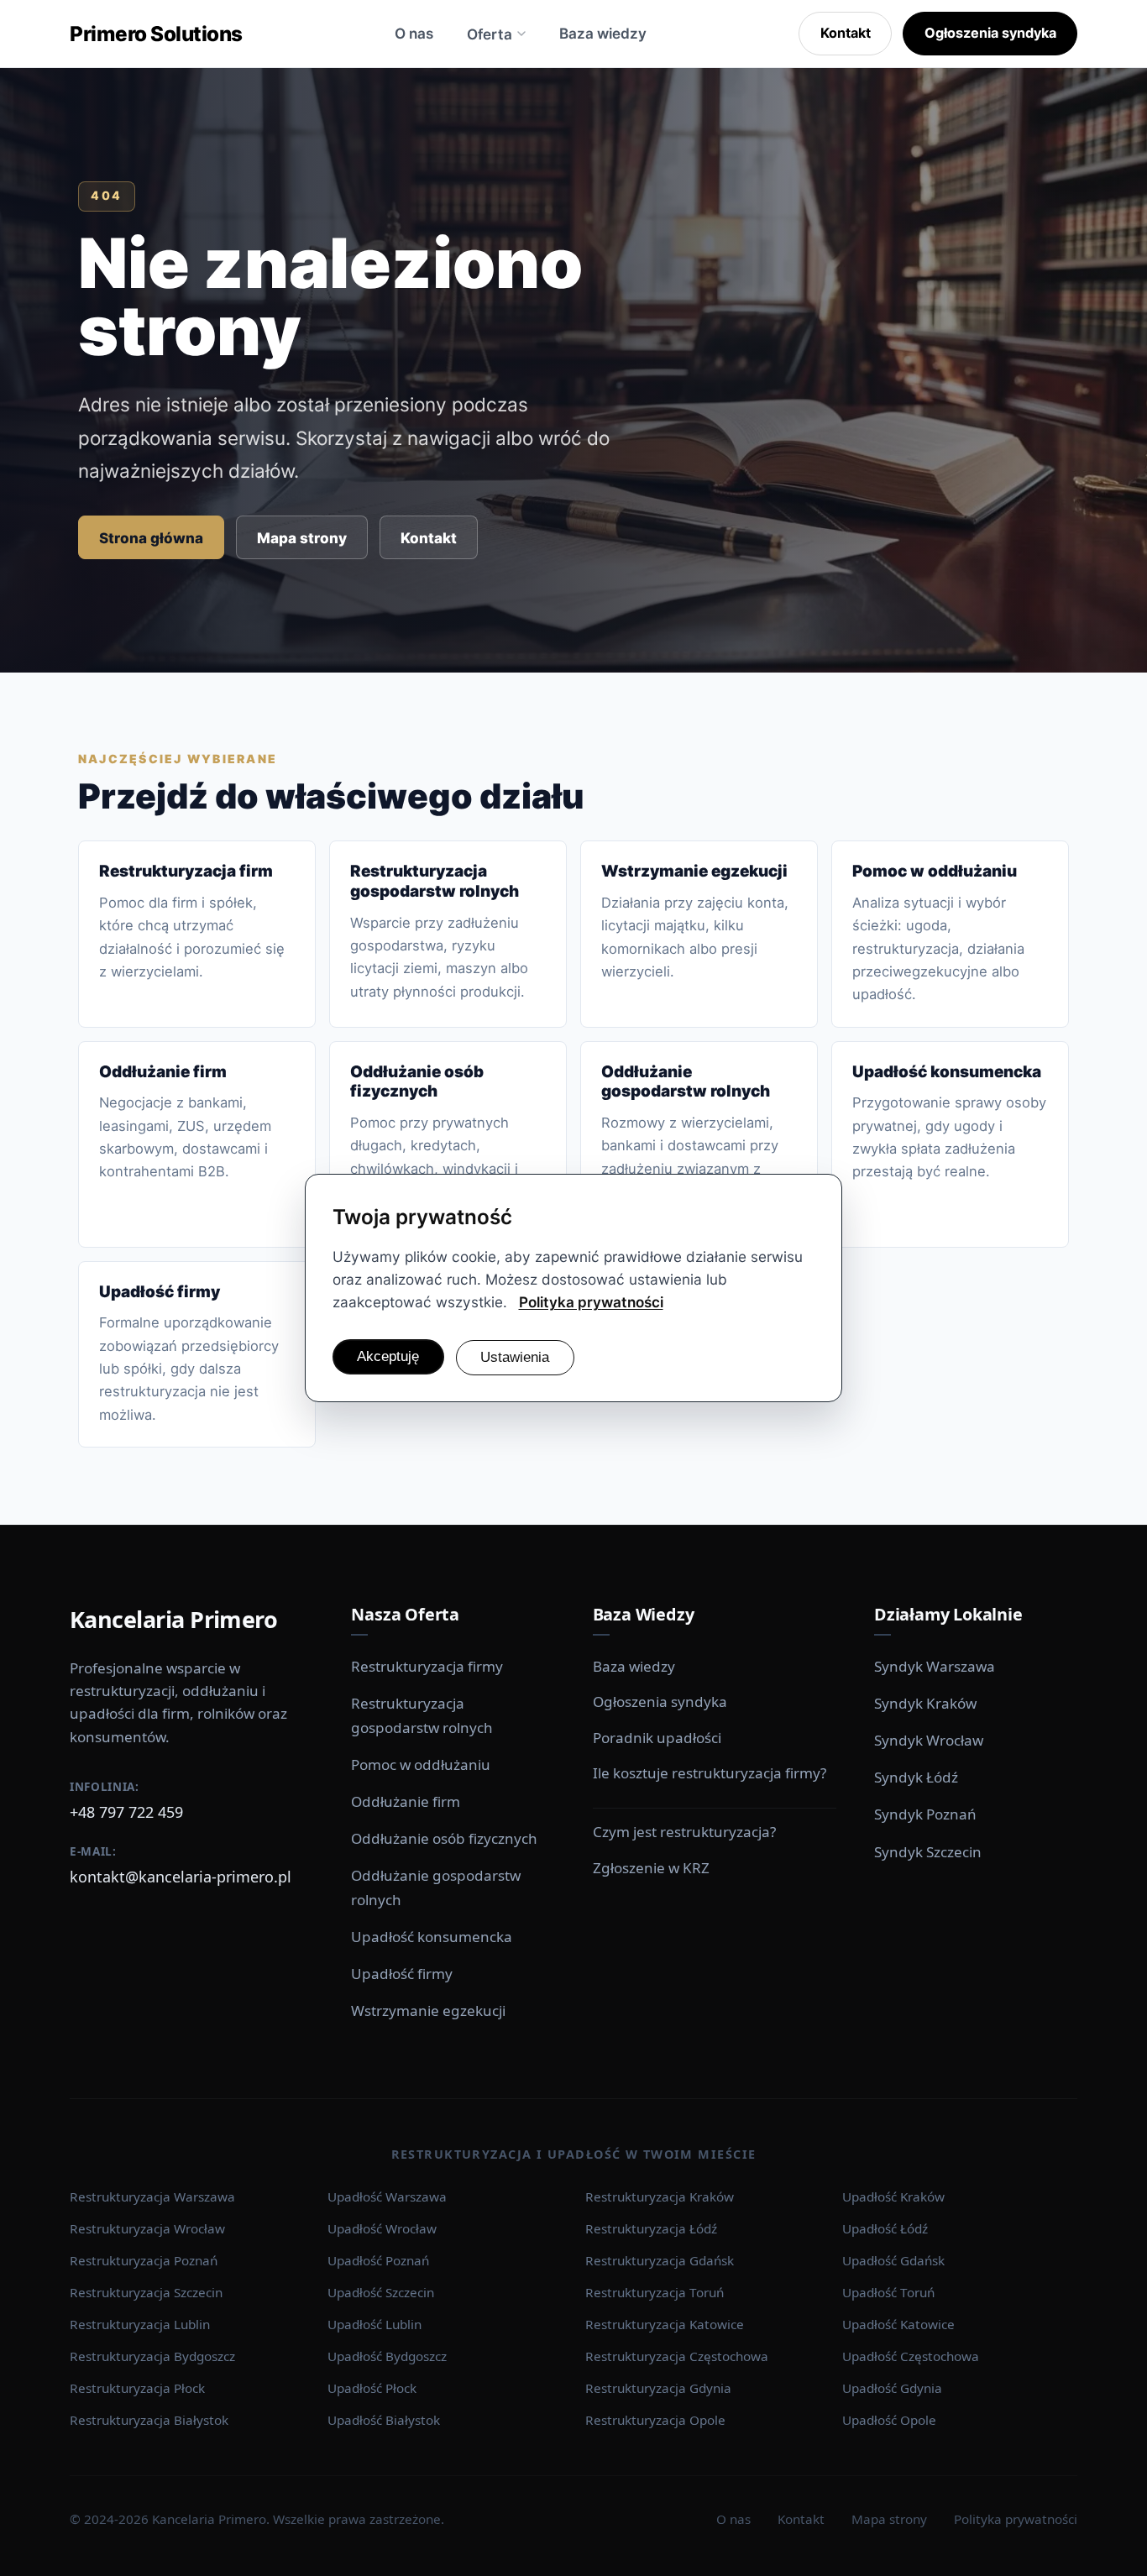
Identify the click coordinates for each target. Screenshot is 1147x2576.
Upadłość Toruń (888, 2292)
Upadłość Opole (889, 2420)
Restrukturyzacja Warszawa (152, 2196)
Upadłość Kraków (893, 2196)
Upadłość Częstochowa (911, 2356)
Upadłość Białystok (384, 2420)
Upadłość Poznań (378, 2260)
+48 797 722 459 (126, 1812)
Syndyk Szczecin (928, 1852)
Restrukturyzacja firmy (427, 1666)
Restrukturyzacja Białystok (149, 2420)
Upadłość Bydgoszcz (387, 2356)
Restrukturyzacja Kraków (660, 2196)
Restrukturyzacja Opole (655, 2420)
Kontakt (846, 33)
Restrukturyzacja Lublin (140, 2324)
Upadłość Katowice (898, 2324)
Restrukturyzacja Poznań (144, 2260)
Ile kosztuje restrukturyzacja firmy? (710, 1773)
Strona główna (151, 538)
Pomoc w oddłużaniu (421, 1764)
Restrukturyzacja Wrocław (147, 2228)
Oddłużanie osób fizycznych (444, 1838)
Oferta (490, 34)
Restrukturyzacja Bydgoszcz (152, 2356)
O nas (414, 33)
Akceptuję (388, 1356)
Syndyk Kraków (925, 1703)
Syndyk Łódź (916, 1777)
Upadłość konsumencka (432, 1937)
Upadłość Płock (372, 2388)
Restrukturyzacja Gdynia (658, 2388)
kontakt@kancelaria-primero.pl (181, 1877)
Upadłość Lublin (374, 2324)
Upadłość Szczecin (381, 2292)
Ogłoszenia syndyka (990, 33)
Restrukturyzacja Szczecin (146, 2292)
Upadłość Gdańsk (893, 2260)
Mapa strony (302, 538)
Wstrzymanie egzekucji (428, 2011)
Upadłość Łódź (885, 2228)
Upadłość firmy (402, 1974)
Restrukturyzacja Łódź (651, 2228)
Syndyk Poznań (925, 1814)
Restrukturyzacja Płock (137, 2388)
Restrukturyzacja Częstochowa (677, 2356)
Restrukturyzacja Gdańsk (660, 2260)
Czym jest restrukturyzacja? (684, 1832)
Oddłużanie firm (406, 1801)
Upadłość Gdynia (892, 2388)
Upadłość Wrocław (382, 2228)
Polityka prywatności (1016, 2519)
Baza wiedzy (603, 33)
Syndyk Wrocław (929, 1740)
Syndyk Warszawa (935, 1666)
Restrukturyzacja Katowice (665, 2324)
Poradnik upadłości (657, 1738)
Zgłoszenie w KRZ (651, 1868)
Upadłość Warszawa (387, 2196)
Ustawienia (515, 1357)
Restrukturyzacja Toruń (655, 2292)
